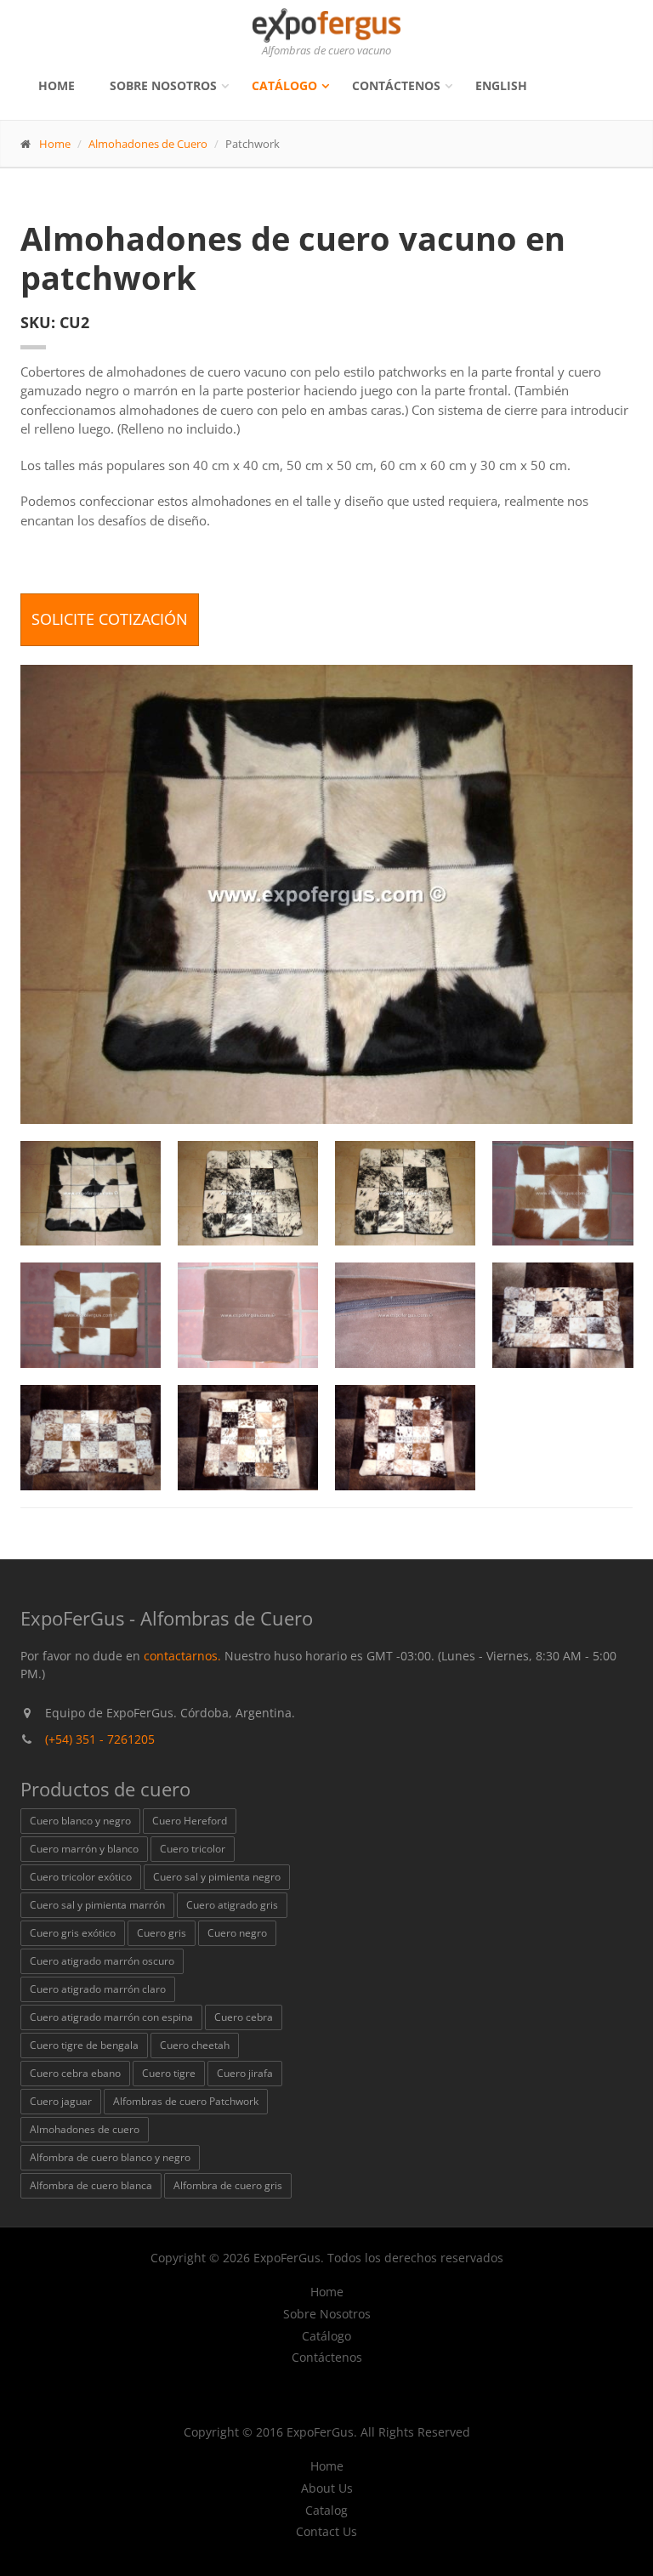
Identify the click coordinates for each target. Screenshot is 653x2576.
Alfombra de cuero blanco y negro (110, 2157)
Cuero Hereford (190, 1821)
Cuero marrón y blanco (84, 1849)
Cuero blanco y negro (80, 1821)
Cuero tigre (169, 2073)
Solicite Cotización (110, 619)
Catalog (326, 2511)
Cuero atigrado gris (232, 1905)
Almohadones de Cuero (148, 144)
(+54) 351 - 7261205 (100, 1739)
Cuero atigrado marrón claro (98, 1989)
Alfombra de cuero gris (228, 2185)
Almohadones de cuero (85, 2129)
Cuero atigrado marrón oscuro (102, 1961)
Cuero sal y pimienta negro (217, 1877)
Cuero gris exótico (73, 1933)
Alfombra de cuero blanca (91, 2185)
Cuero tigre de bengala (84, 2045)
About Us (327, 2488)
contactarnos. (182, 1656)
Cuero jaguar (61, 2101)
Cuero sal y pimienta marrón (97, 1905)
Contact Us (326, 2532)
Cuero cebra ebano (75, 2073)
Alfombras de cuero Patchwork (186, 2101)
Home (57, 85)
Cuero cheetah (195, 2045)
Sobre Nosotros (163, 85)
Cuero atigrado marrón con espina (111, 2017)
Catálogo (284, 85)
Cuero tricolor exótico (81, 1877)
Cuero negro (237, 1933)
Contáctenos (396, 85)
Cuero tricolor (193, 1849)
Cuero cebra (244, 2017)
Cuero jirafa (245, 2073)
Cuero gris (162, 1933)
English (501, 85)
